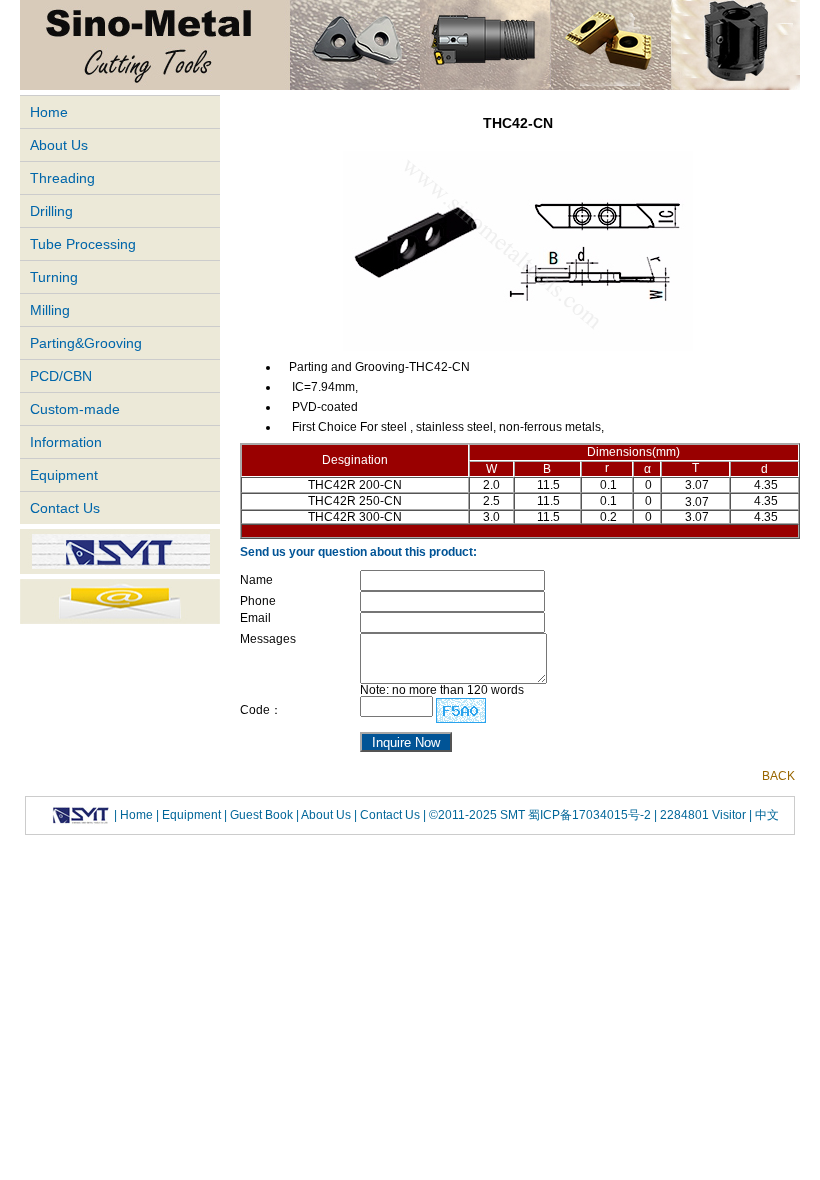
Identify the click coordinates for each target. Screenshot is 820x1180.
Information (66, 442)
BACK (778, 776)
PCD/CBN (61, 376)
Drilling (51, 211)
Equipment (64, 475)
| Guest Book (260, 814)
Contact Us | (391, 814)
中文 (765, 814)
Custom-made (75, 409)
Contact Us (65, 508)
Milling (50, 310)
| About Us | (326, 814)
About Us (59, 145)
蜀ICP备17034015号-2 (591, 814)
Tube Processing (83, 244)
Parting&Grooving (86, 343)
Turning (54, 277)
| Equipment (190, 814)
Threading (62, 178)
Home (49, 112)
